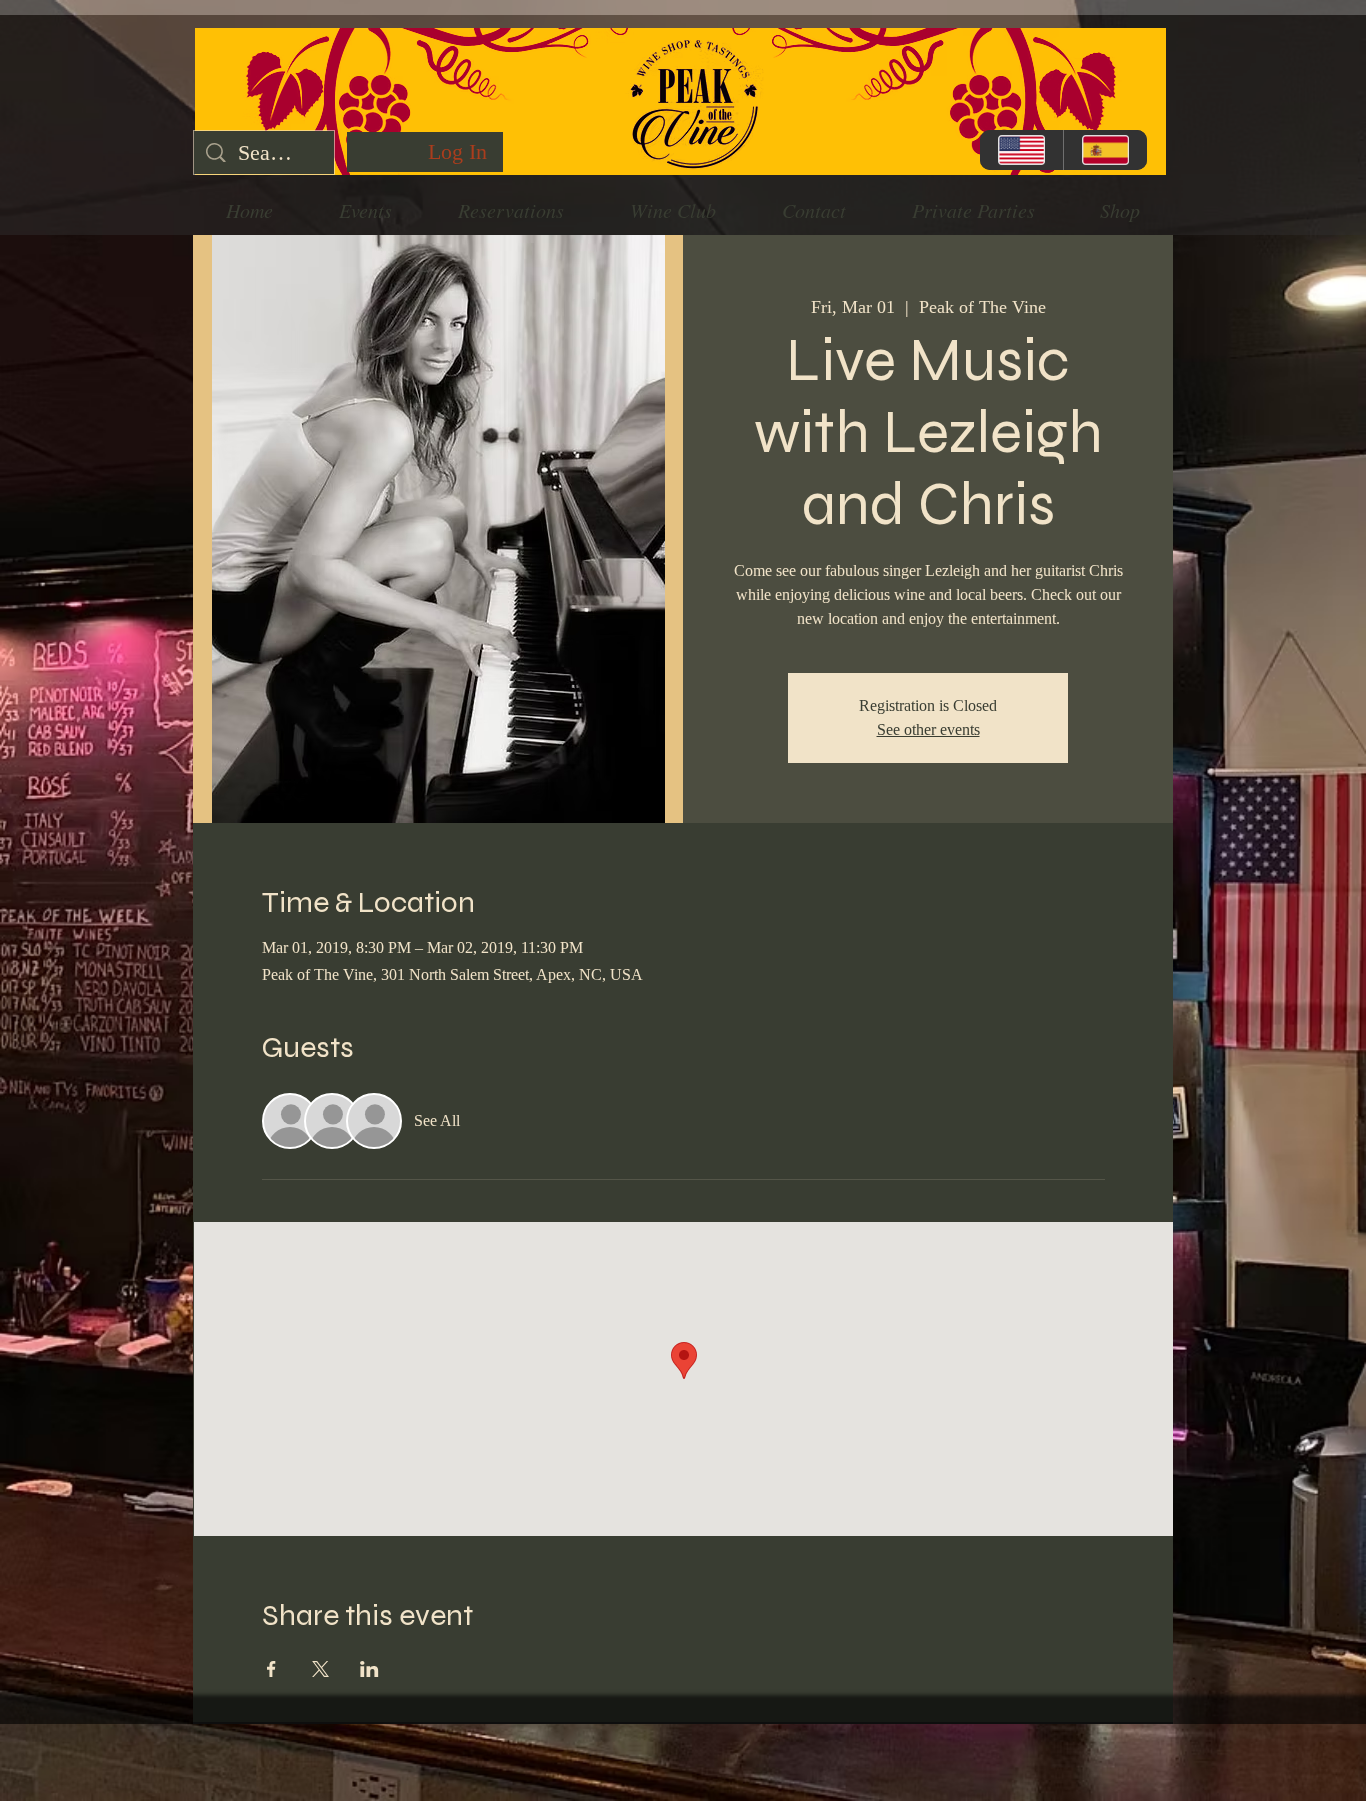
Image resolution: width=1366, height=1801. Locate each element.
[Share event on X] (320, 1669)
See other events (928, 729)
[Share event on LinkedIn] (369, 1669)
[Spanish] (1105, 150)
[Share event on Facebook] (271, 1669)
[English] (1021, 150)
